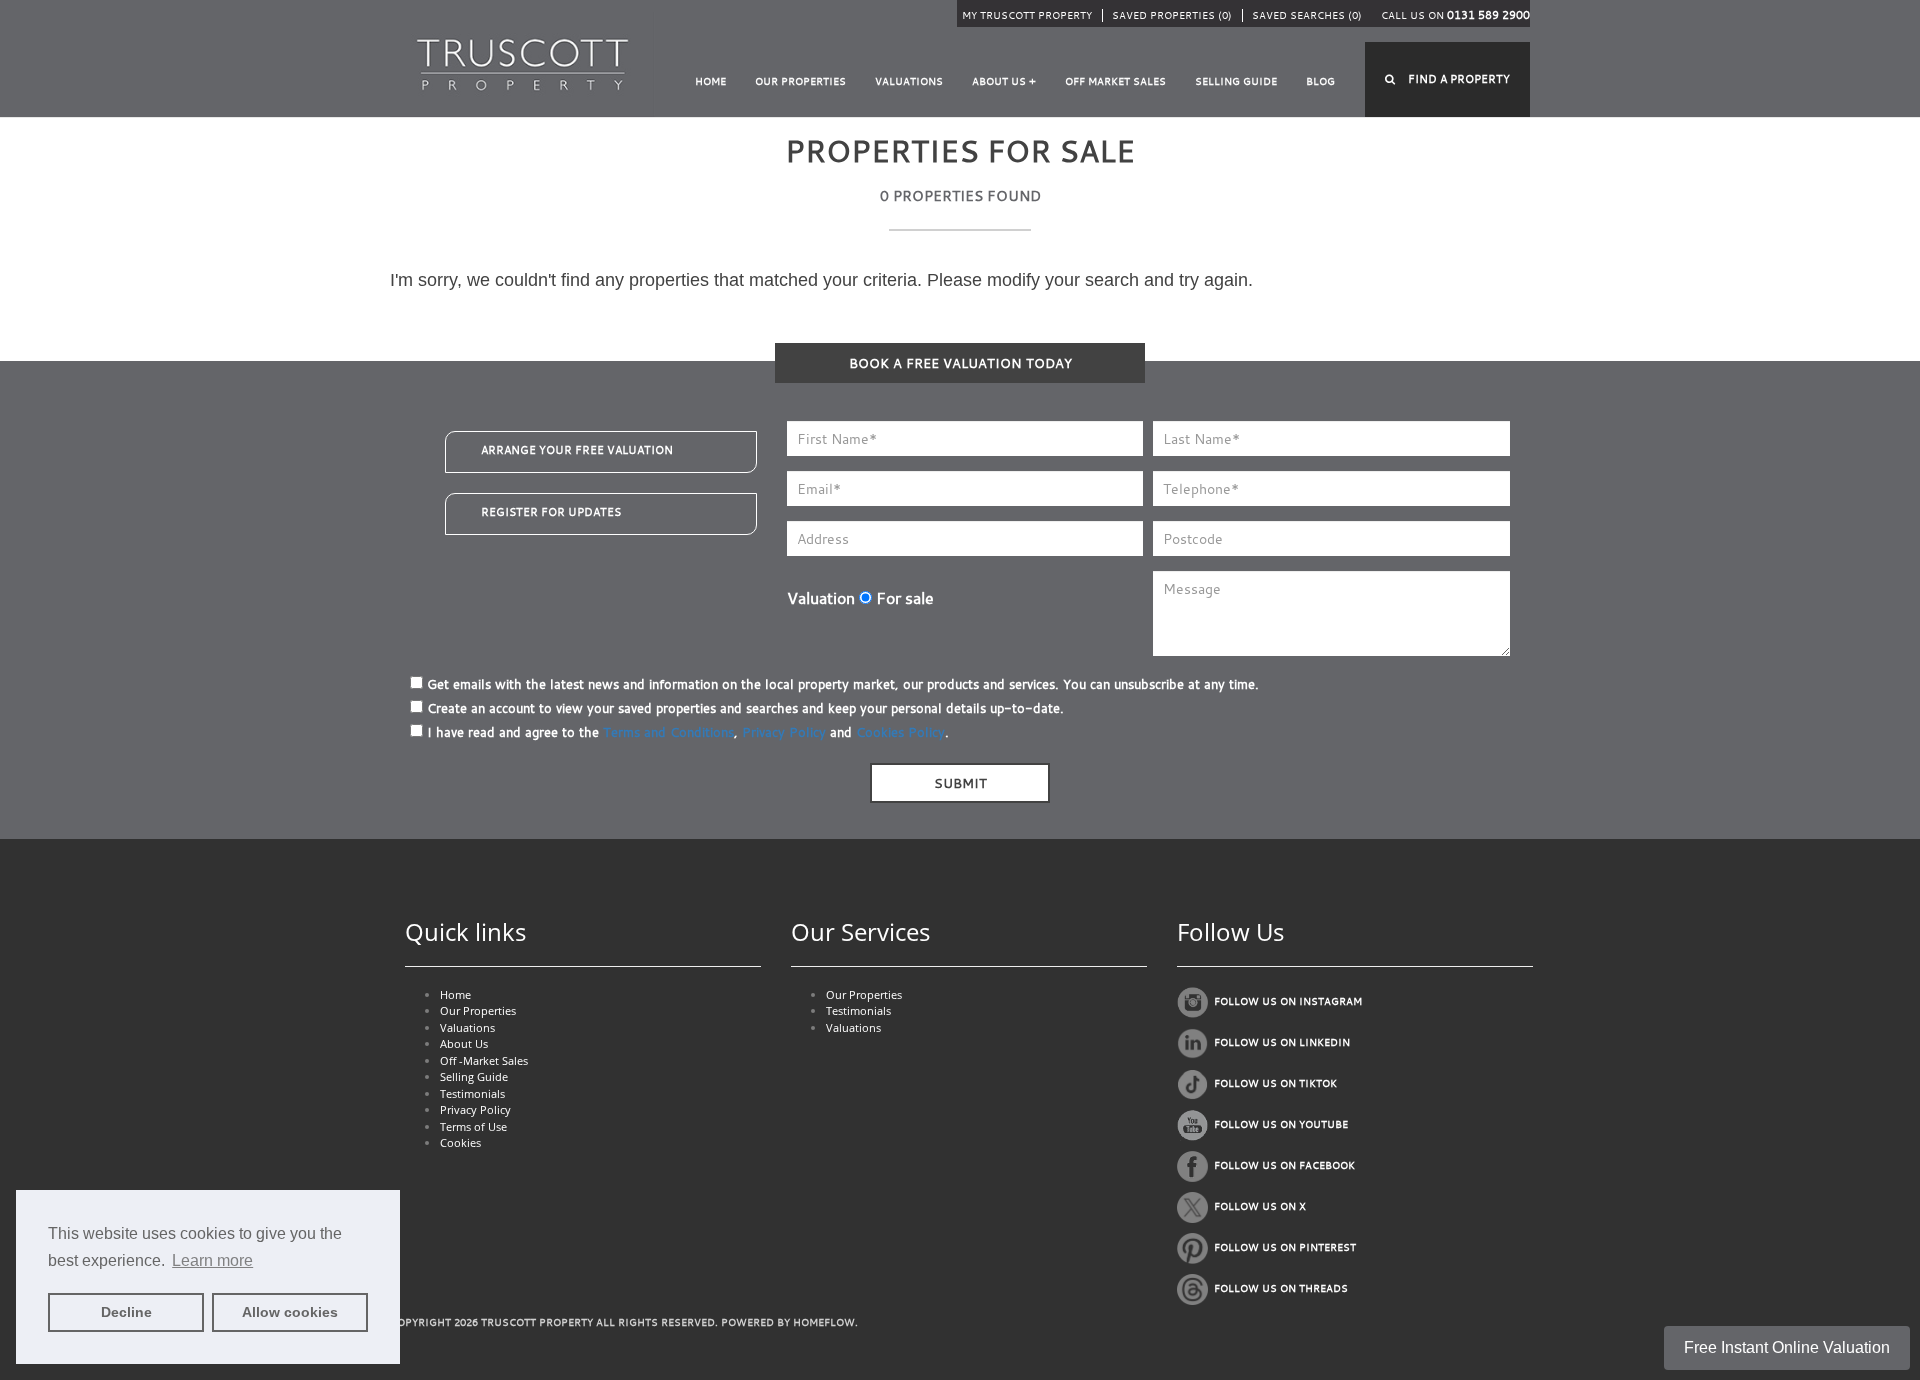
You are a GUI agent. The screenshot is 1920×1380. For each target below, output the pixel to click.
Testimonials (472, 1093)
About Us (464, 1043)
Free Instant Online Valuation (1787, 1347)
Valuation (821, 598)
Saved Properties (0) (1172, 15)
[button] (1447, 79)
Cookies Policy (900, 732)
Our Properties (800, 81)
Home (710, 81)
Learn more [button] (212, 1260)
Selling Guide (1236, 81)
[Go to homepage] (522, 63)
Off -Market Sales (484, 1060)
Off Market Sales (1115, 81)
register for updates (551, 512)
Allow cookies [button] (290, 1312)
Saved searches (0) (1307, 15)
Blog (1320, 81)
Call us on (1455, 15)
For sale (903, 598)
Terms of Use (473, 1126)
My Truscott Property (1027, 15)
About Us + (1004, 81)
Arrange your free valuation (577, 450)
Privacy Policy (784, 732)
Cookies (460, 1142)
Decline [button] (126, 1312)
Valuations (909, 81)
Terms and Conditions (668, 732)
